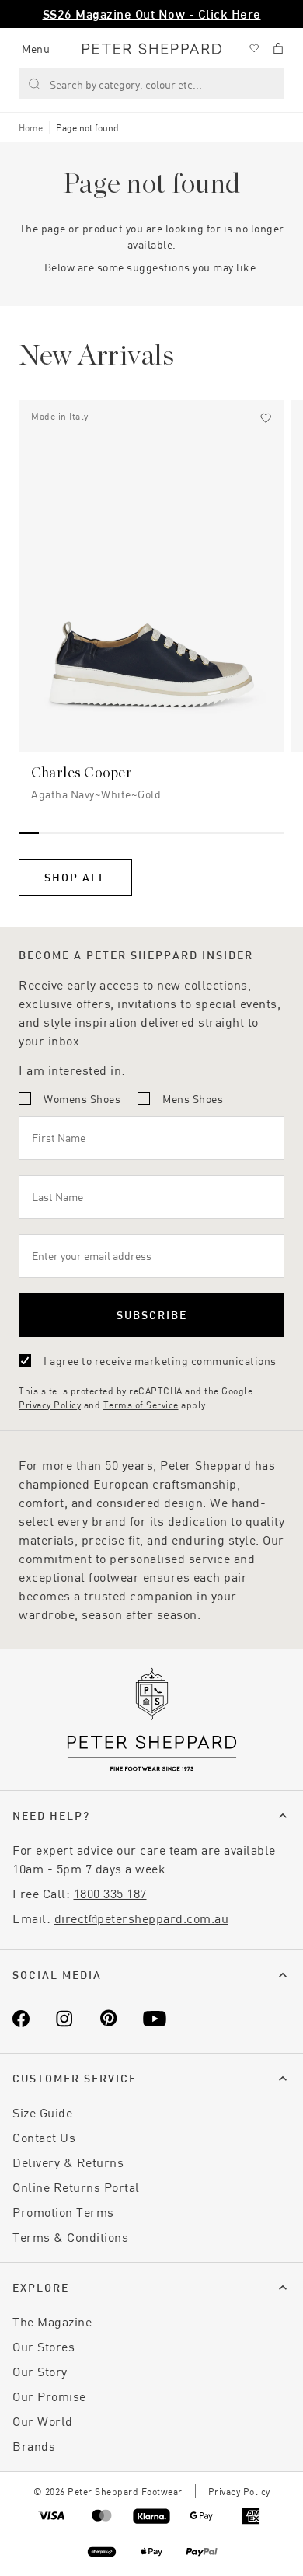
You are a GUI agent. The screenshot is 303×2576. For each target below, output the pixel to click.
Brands (34, 2446)
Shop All (75, 877)
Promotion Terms (63, 2212)
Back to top (179, 2541)
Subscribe (152, 1315)
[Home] (152, 49)
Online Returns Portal (76, 2187)
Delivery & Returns (68, 2162)
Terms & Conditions (70, 2237)
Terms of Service (141, 1405)
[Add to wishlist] (266, 418)
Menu (36, 49)
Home (31, 127)
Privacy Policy (50, 1405)
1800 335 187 (110, 1893)
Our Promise (49, 2396)
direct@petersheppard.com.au (142, 1918)
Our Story (40, 2371)
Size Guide (42, 2112)
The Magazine (52, 2321)
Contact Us (44, 2137)
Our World (43, 2421)
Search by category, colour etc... (126, 84)
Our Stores (44, 2346)
